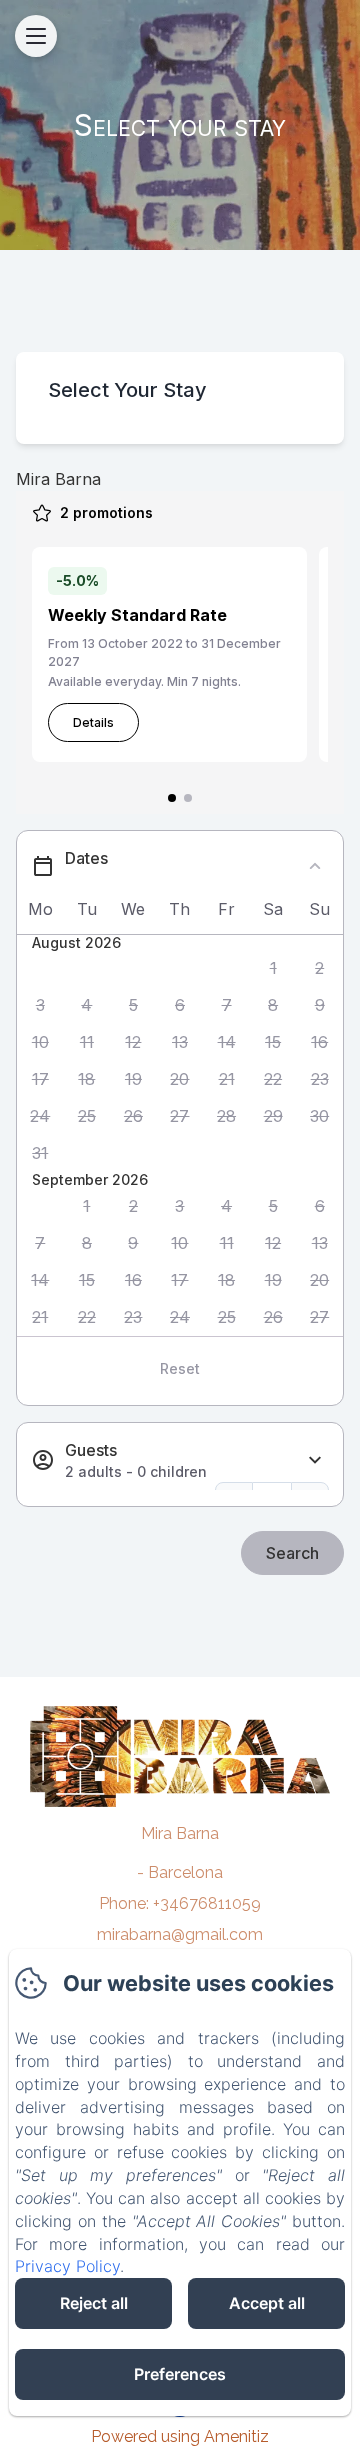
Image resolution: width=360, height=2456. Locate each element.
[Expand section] (315, 1460)
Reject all (94, 2303)
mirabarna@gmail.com (180, 1934)
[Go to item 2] (188, 798)
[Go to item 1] (172, 798)
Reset (180, 1368)
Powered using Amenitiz (180, 2436)
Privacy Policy (67, 2266)
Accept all (267, 2303)
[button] (273, 968)
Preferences (180, 2374)
